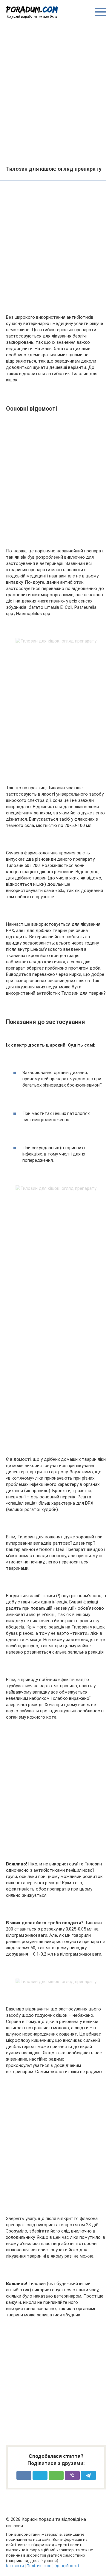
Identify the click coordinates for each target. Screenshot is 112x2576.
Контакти (15, 2566)
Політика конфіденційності (53, 2566)
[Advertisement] (56, 92)
